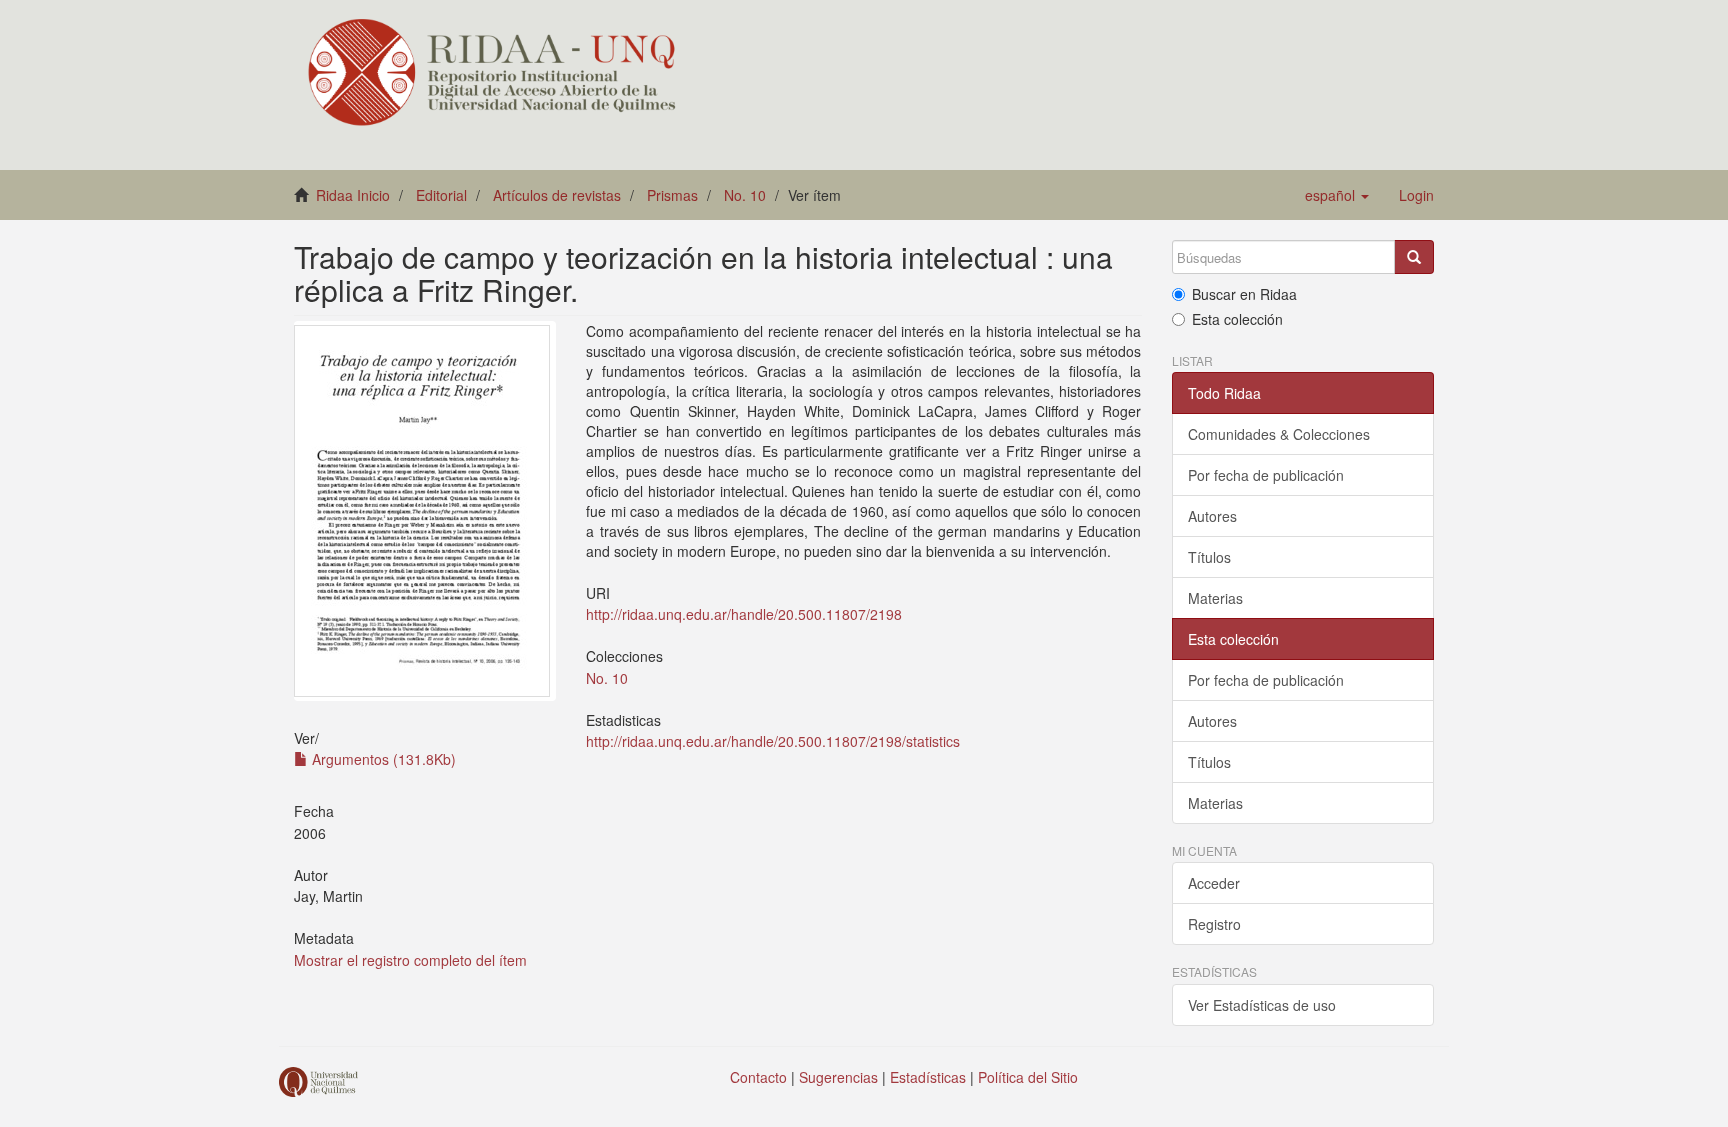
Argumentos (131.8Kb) (382, 759)
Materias (1215, 598)
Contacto (758, 1077)
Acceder (1214, 883)
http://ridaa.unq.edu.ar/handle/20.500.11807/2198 (744, 614)
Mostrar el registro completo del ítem (410, 960)
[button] (1337, 195)
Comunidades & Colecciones (1279, 434)
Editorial (441, 195)
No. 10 (745, 195)
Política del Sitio (1028, 1077)
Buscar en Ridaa (1244, 294)
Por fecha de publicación (1266, 475)
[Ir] (1414, 257)
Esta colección (1237, 319)
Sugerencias (838, 1077)
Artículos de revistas (557, 195)
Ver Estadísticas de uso (1262, 1005)
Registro (1214, 924)
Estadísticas (928, 1077)
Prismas (672, 195)
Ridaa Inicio (353, 195)
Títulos (1209, 557)
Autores (1212, 516)
